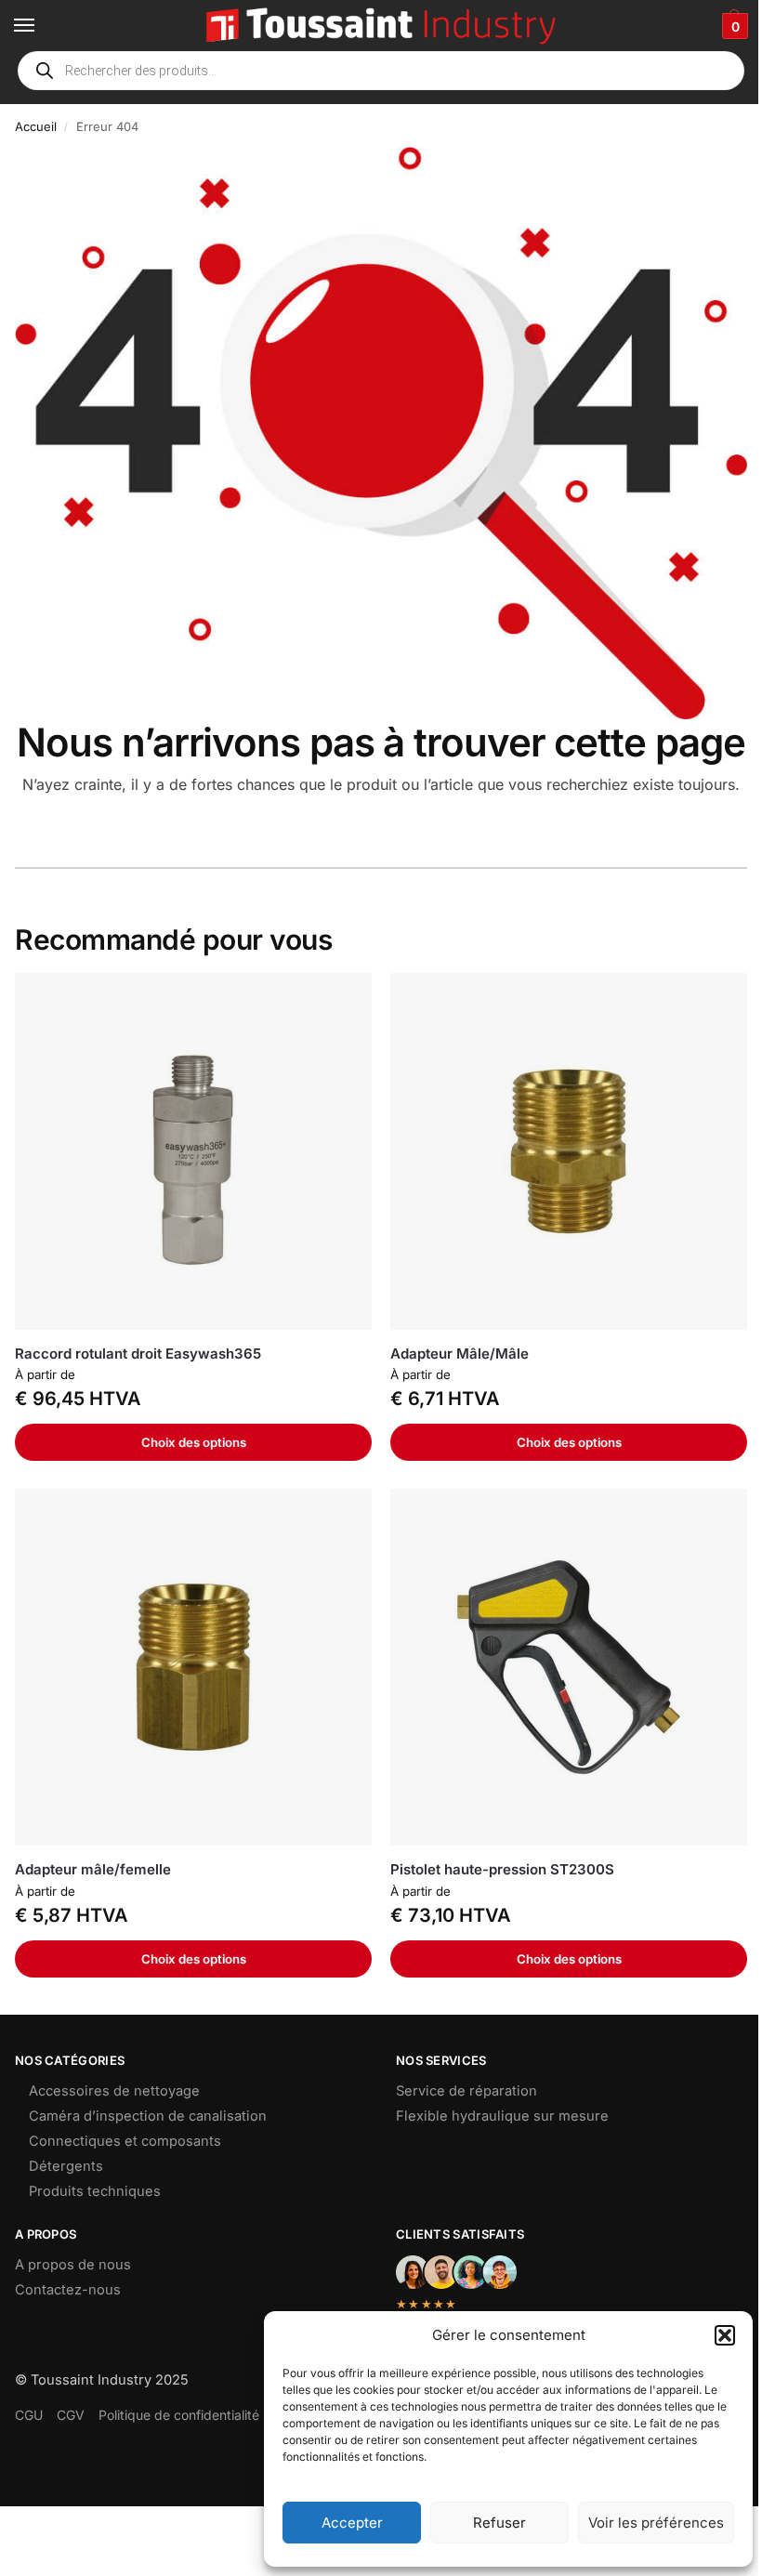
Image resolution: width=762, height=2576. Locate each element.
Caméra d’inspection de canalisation (148, 2116)
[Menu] (42, 26)
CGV (71, 2415)
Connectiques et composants (125, 2141)
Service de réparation (466, 2091)
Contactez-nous (68, 2290)
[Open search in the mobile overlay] (381, 71)
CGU (29, 2415)
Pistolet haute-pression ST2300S (502, 1869)
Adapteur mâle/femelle (93, 1869)
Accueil (36, 126)
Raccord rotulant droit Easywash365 (138, 1354)
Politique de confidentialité (179, 2415)
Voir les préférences (656, 2523)
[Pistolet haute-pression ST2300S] (569, 1667)
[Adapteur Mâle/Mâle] (569, 1151)
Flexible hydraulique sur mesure (502, 2116)
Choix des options (194, 1442)
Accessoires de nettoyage (114, 2091)
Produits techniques (95, 2191)
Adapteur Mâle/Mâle (460, 1354)
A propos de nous (73, 2265)
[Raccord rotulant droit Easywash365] (193, 1151)
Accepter (352, 2523)
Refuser (499, 2523)
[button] (725, 2335)
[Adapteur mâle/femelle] (193, 1667)
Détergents (66, 2166)
